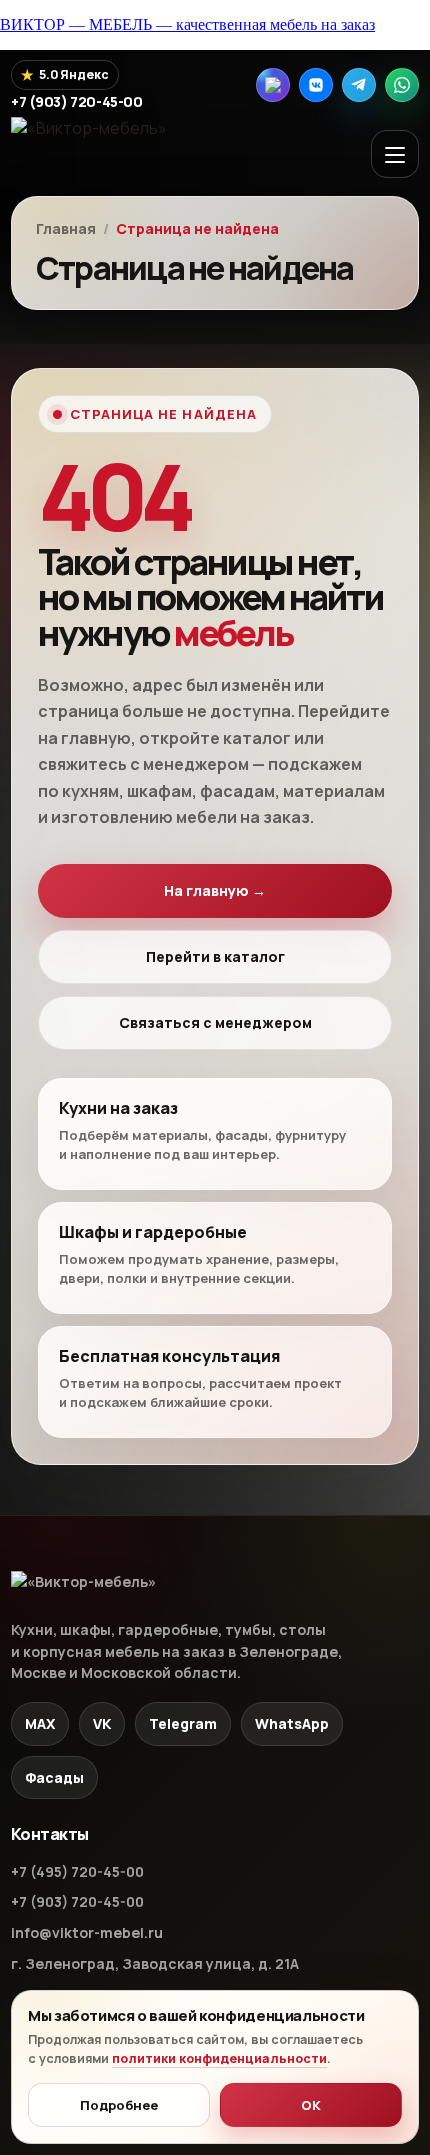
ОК (311, 2105)
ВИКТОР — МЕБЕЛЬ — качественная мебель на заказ (187, 24)
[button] (395, 154)
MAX (40, 1723)
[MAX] (273, 85)
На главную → (215, 890)
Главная (66, 229)
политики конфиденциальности (219, 2058)
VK (102, 1723)
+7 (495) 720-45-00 (77, 1871)
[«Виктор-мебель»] (108, 153)
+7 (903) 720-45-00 (77, 1901)
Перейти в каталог (215, 956)
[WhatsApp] (402, 85)
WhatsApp (292, 1723)
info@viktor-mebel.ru (87, 1932)
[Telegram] (359, 85)
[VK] (316, 85)
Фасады (54, 1777)
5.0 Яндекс (65, 74)
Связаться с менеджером (215, 1022)
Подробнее (119, 2105)
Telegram (183, 1723)
